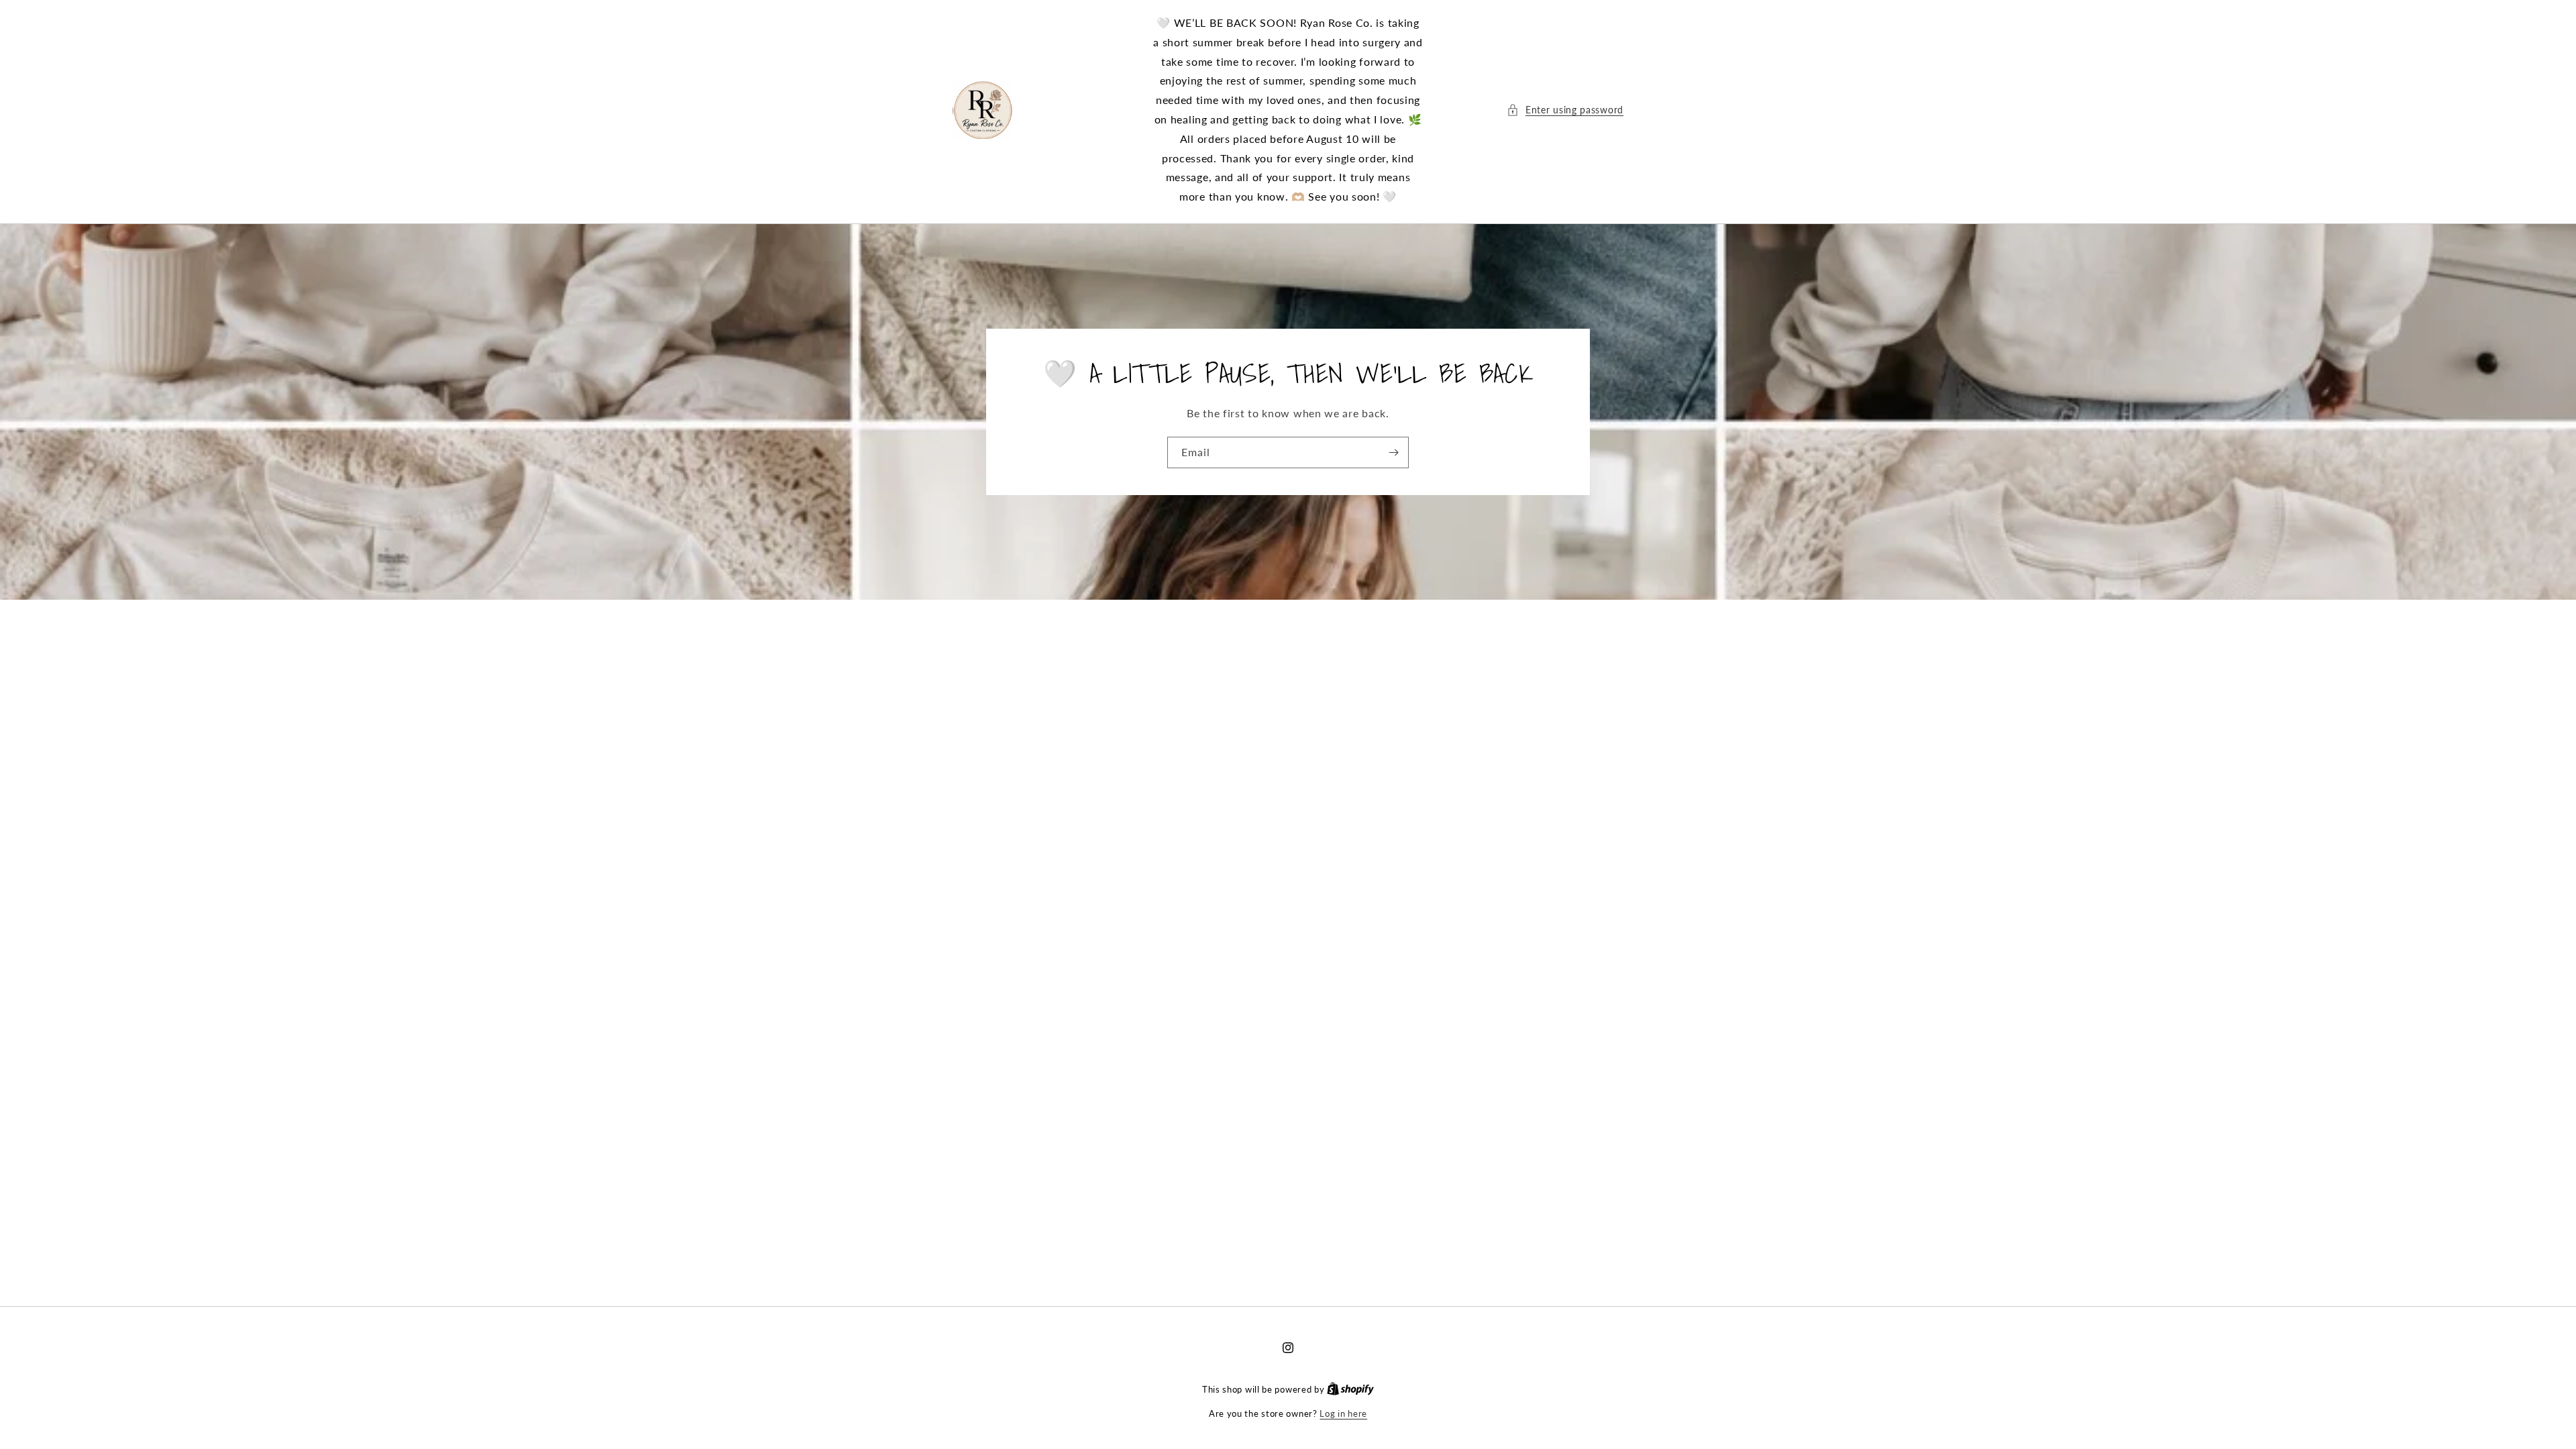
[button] (1565, 110)
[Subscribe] (1393, 452)
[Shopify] (1350, 1389)
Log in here (1343, 1413)
